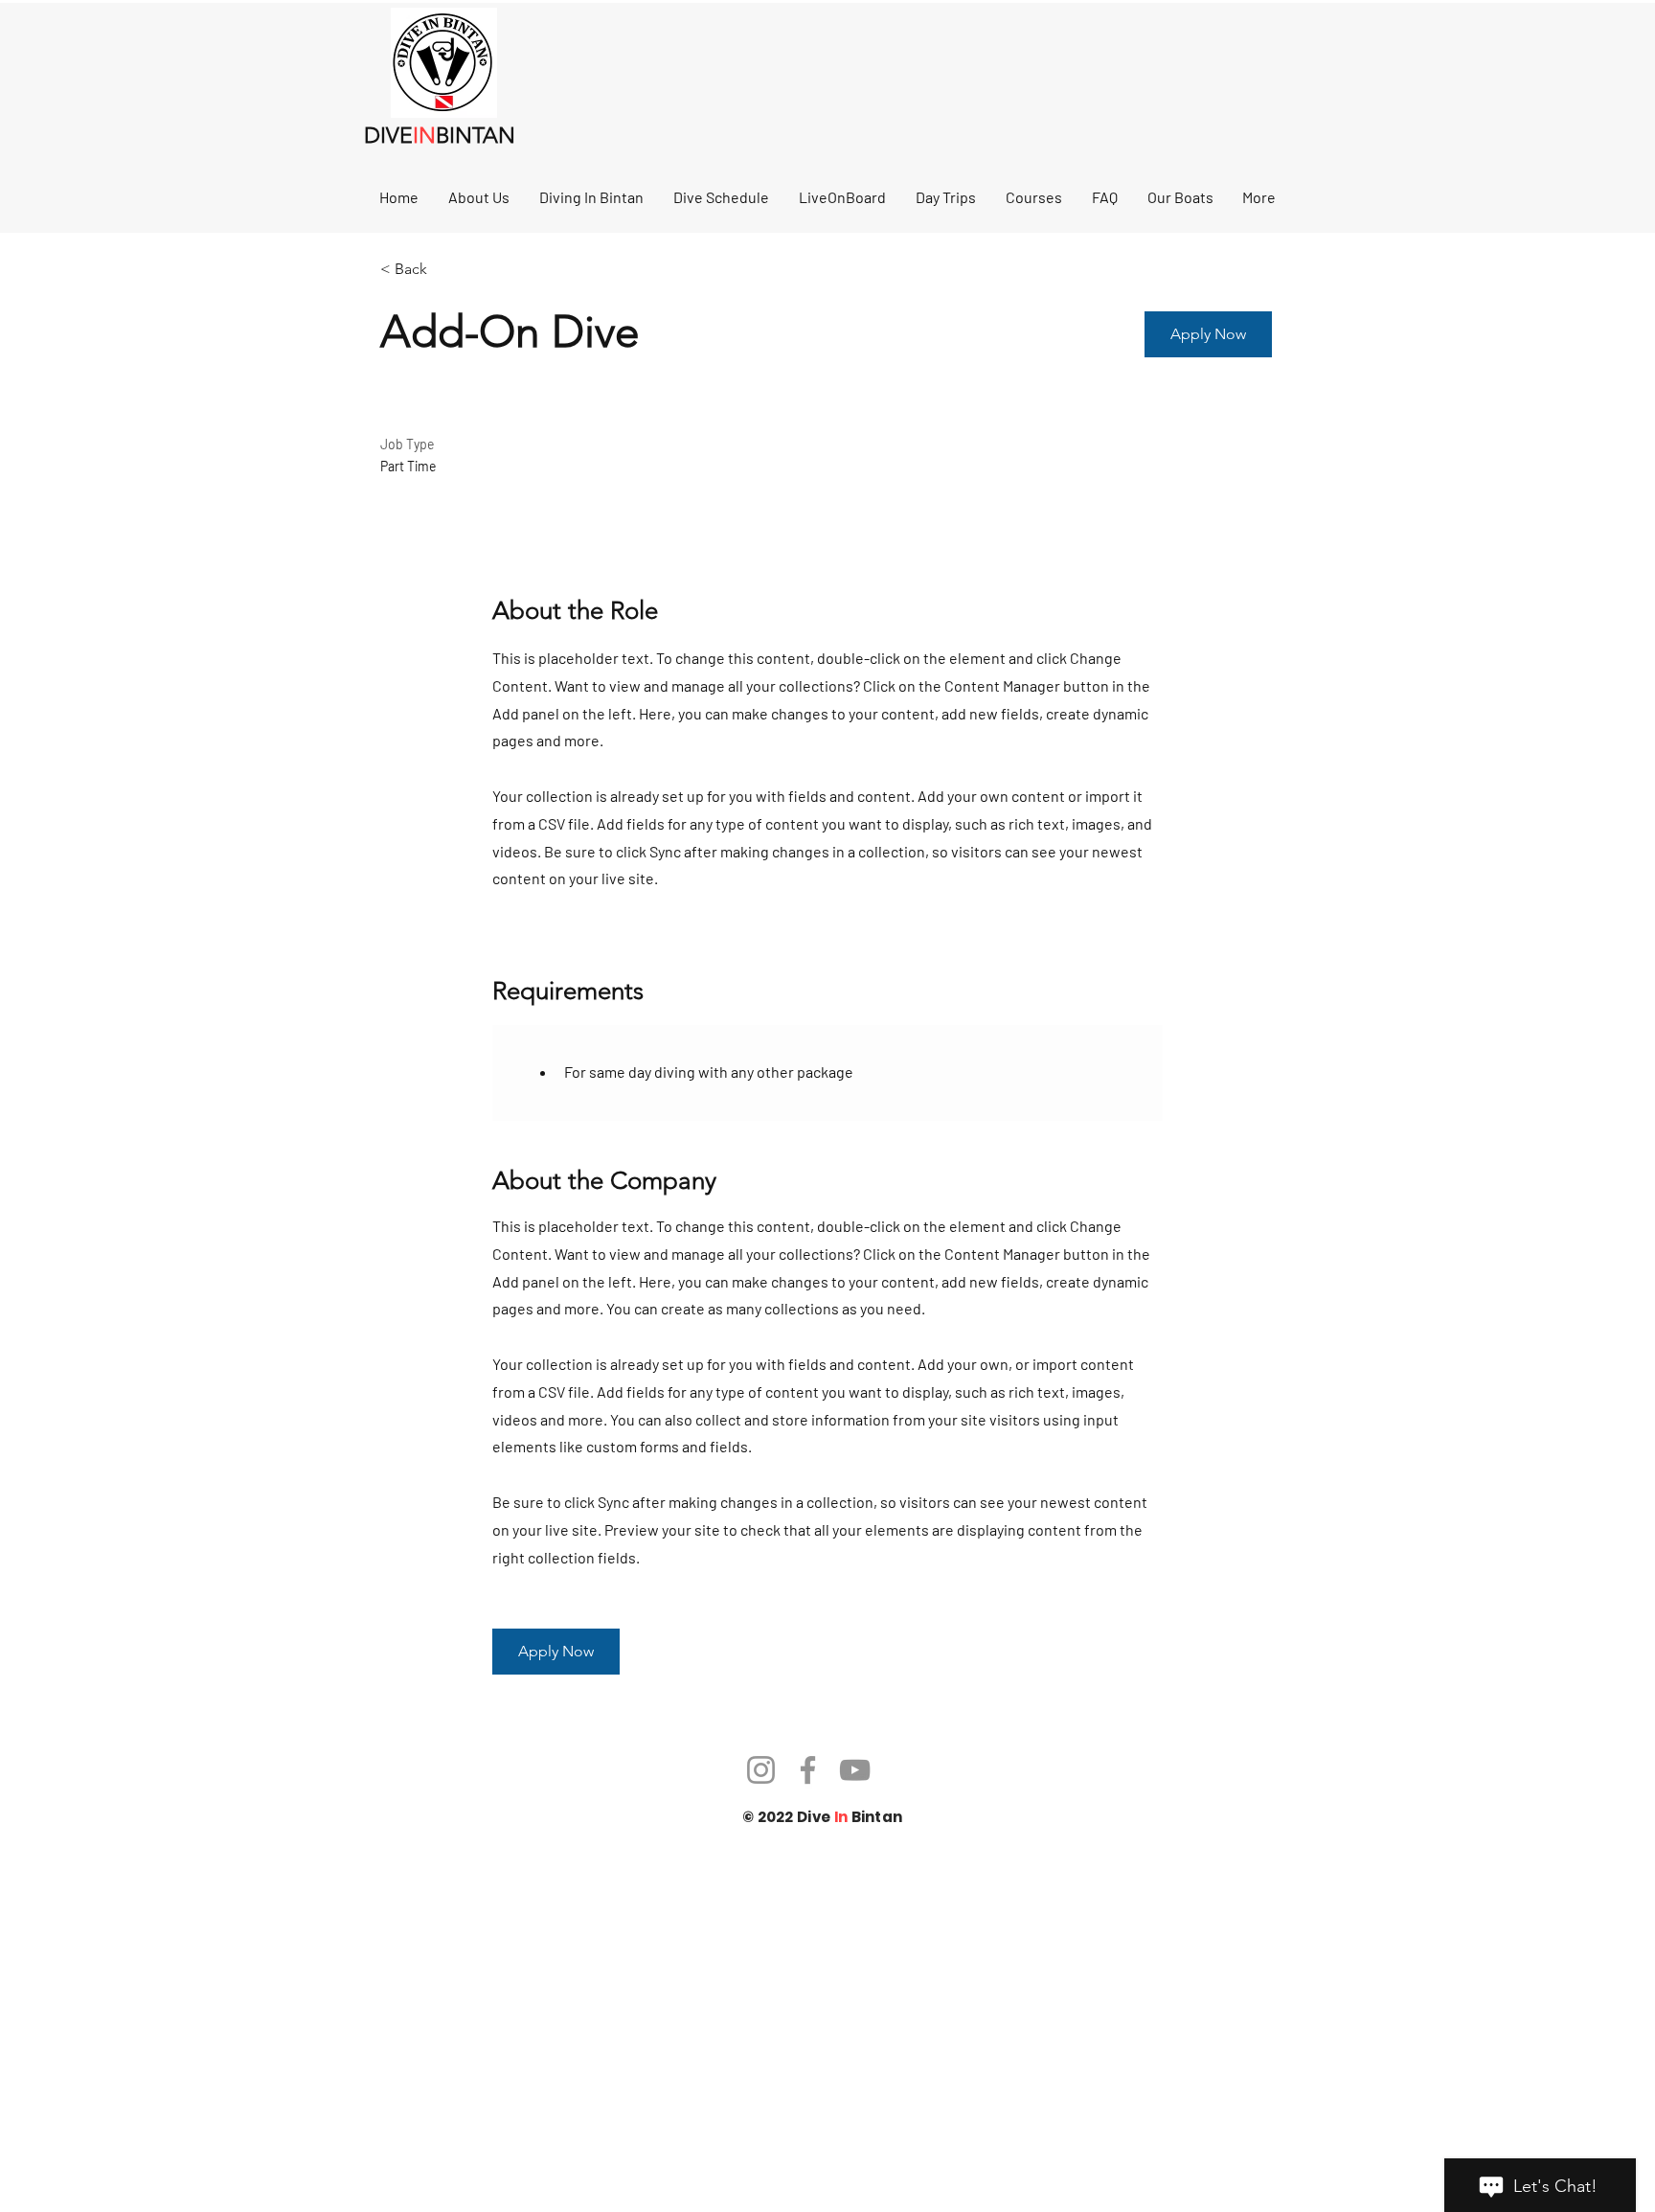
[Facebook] (808, 1770)
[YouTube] (855, 1770)
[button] (1208, 334)
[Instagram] (761, 1770)
